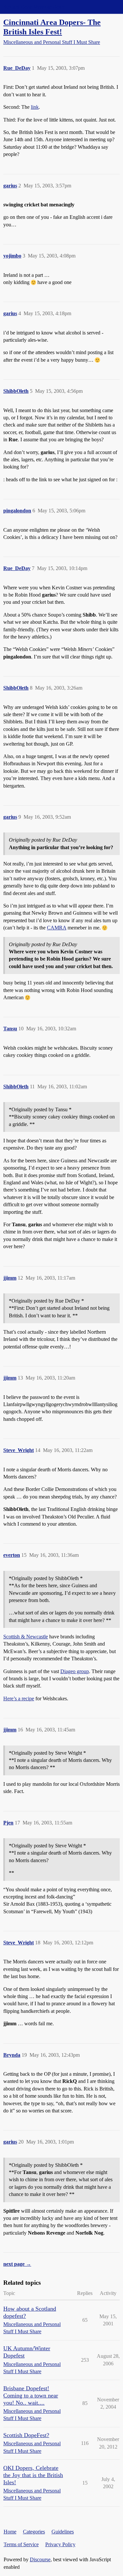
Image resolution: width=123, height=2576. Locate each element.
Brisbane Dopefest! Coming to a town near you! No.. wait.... (31, 2395)
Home (10, 2532)
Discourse (40, 2559)
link (35, 107)
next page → (17, 2264)
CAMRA (57, 928)
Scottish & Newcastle (26, 1637)
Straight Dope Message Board (34, 7)
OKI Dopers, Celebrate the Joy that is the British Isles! (33, 2475)
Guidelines (63, 2532)
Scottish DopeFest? (26, 2435)
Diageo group (75, 1671)
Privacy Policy (60, 2544)
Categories (34, 2532)
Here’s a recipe (19, 1698)
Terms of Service (21, 2544)
